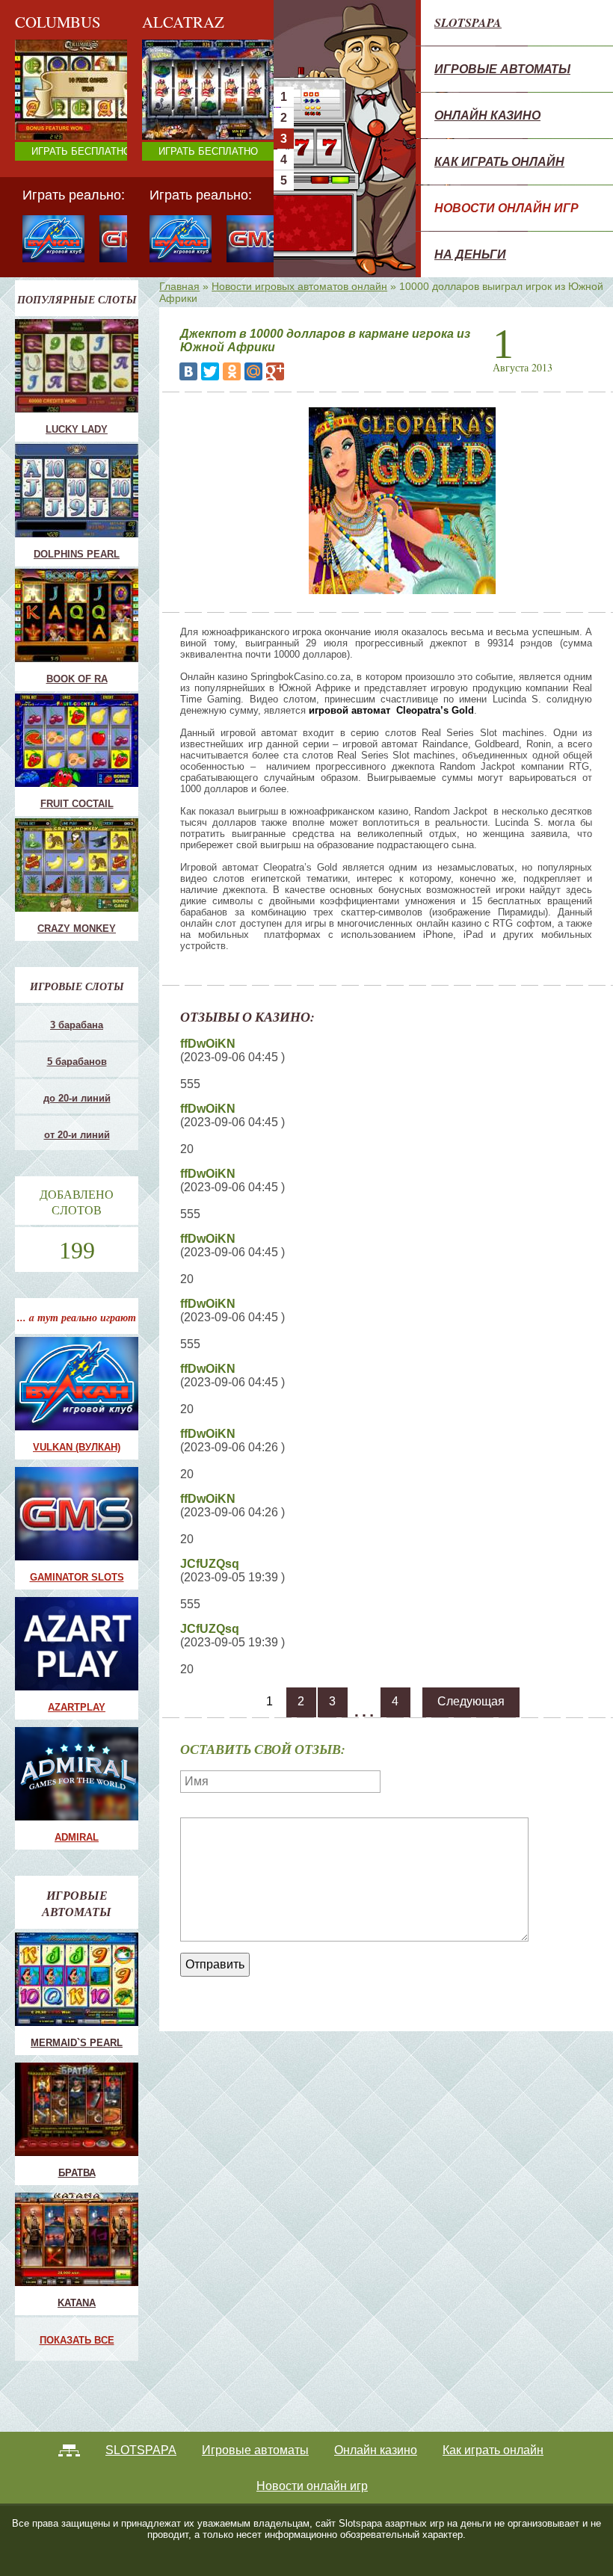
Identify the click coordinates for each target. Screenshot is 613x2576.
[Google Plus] (275, 371)
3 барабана (77, 1025)
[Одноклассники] (232, 371)
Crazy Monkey (197, 94)
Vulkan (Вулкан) (77, 1447)
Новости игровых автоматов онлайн (299, 286)
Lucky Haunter (197, 118)
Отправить (215, 1964)
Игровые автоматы (502, 69)
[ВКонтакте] (188, 371)
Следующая (471, 1701)
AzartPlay (77, 1707)
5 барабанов (77, 1062)
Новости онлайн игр (506, 208)
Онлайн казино (487, 115)
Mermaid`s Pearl (77, 2043)
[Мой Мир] (253, 371)
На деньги (470, 254)
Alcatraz (183, 142)
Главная (179, 286)
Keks (176, 130)
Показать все (77, 2340)
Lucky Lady (77, 429)
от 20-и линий (77, 1135)
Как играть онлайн (499, 161)
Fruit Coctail (191, 106)
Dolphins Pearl (77, 554)
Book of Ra (77, 679)
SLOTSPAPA (468, 22)
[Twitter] (210, 371)
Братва (77, 2173)
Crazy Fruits (192, 154)
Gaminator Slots (77, 1577)
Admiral (77, 1837)
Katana (77, 2303)
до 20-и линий (77, 1098)
